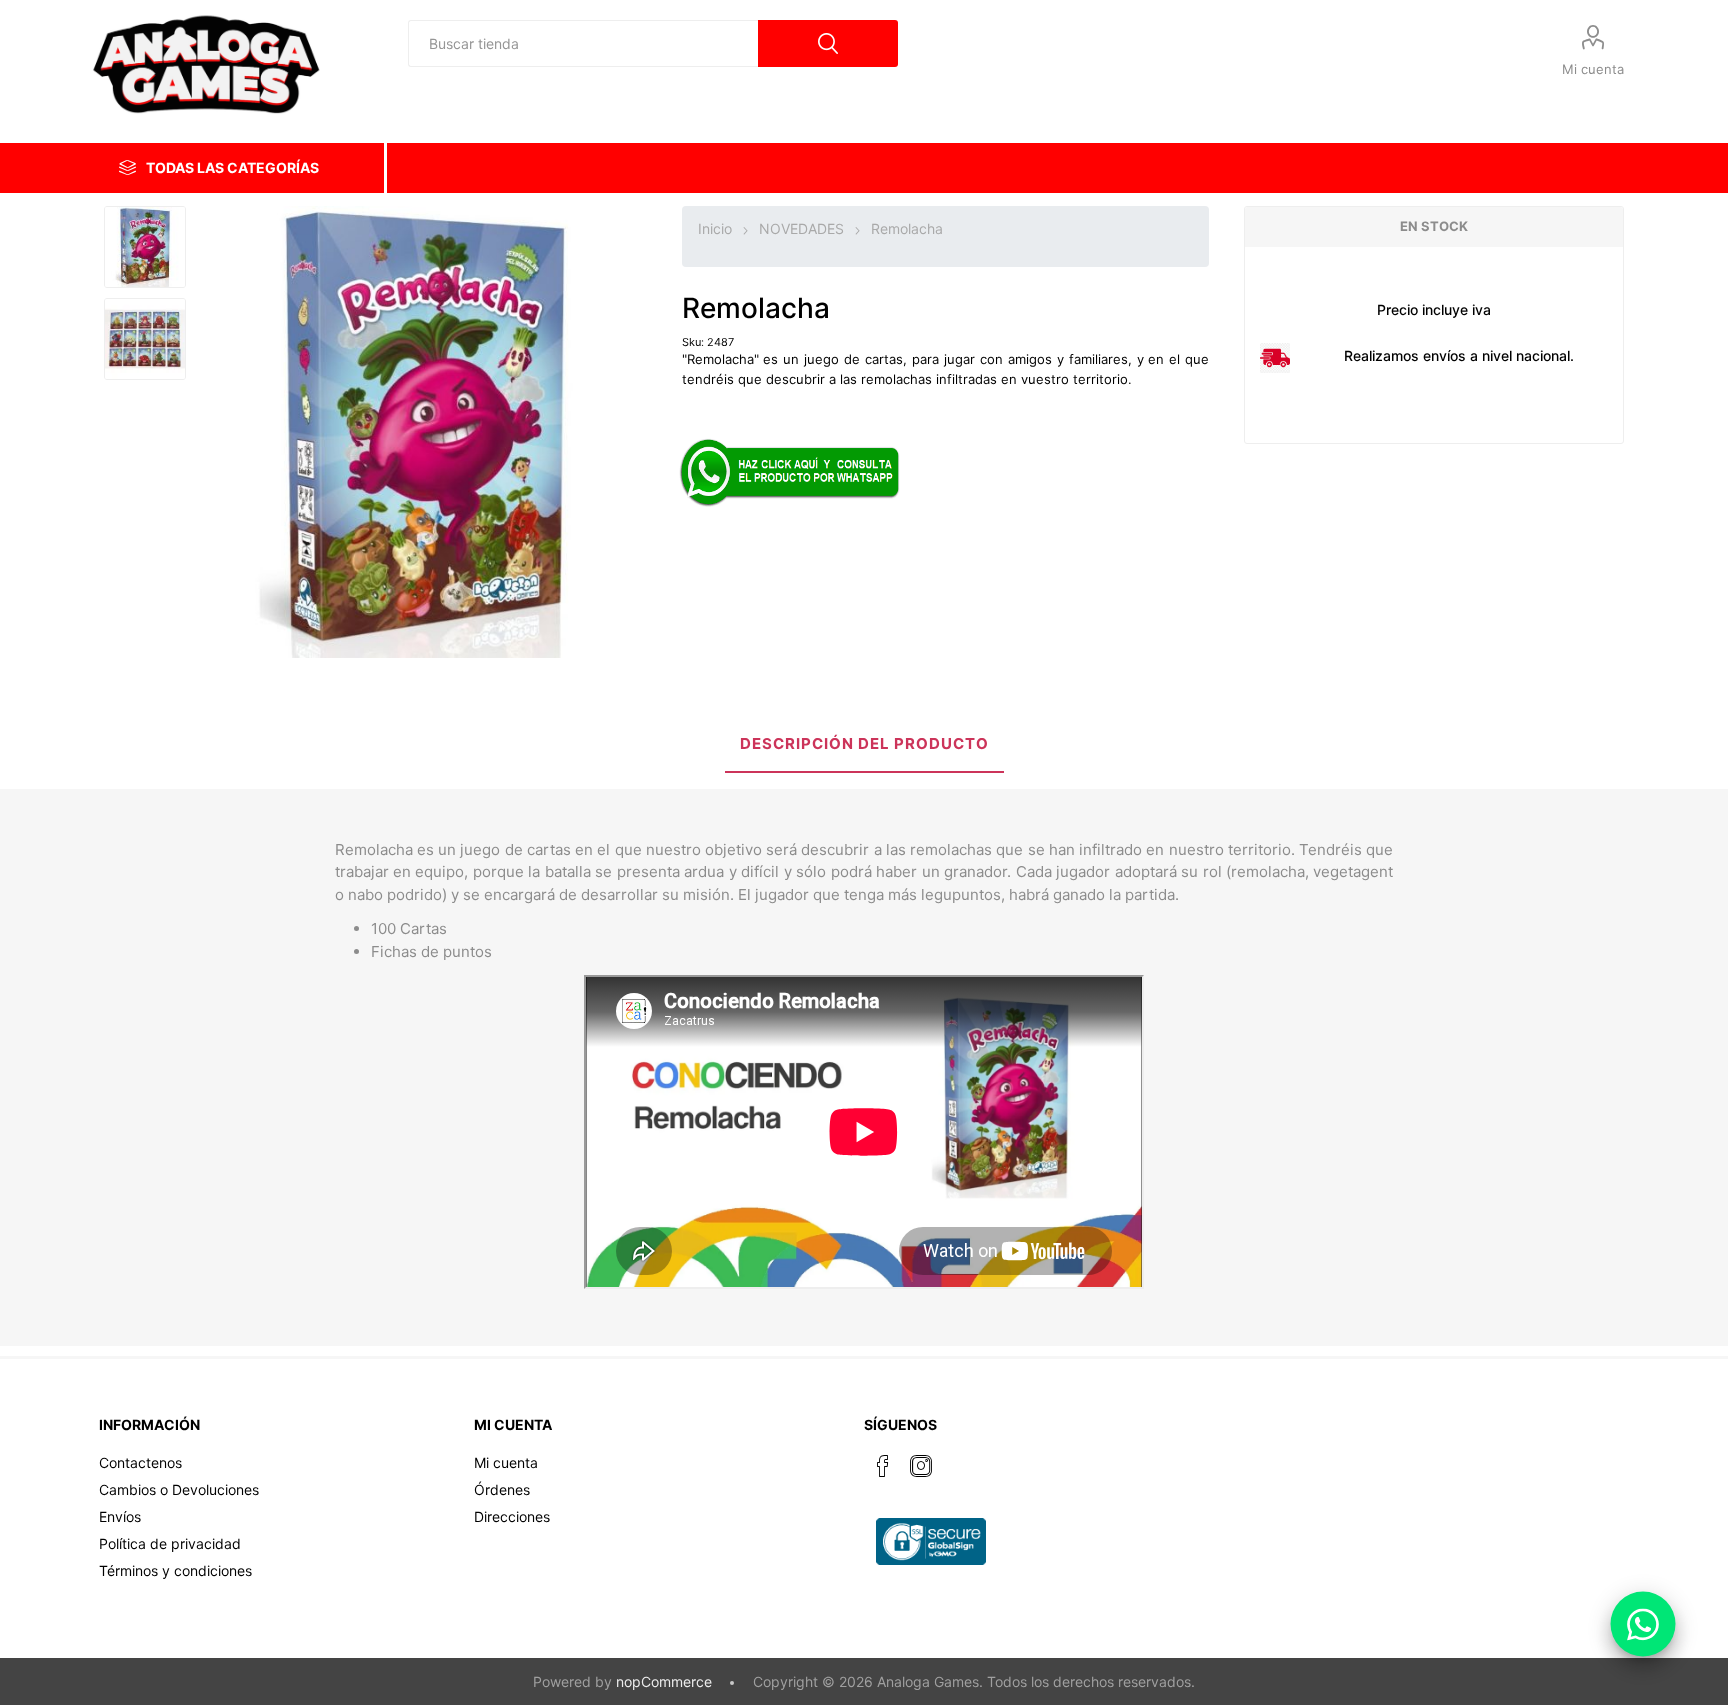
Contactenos (140, 1462)
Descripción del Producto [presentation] (864, 743)
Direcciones (512, 1516)
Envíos (120, 1516)
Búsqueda (828, 43)
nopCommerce (664, 1681)
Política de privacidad (170, 1543)
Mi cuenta (1593, 69)
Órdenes (502, 1489)
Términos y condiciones (175, 1570)
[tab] (864, 745)
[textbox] (583, 43)
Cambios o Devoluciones (179, 1489)
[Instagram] (921, 1466)
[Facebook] (883, 1466)
